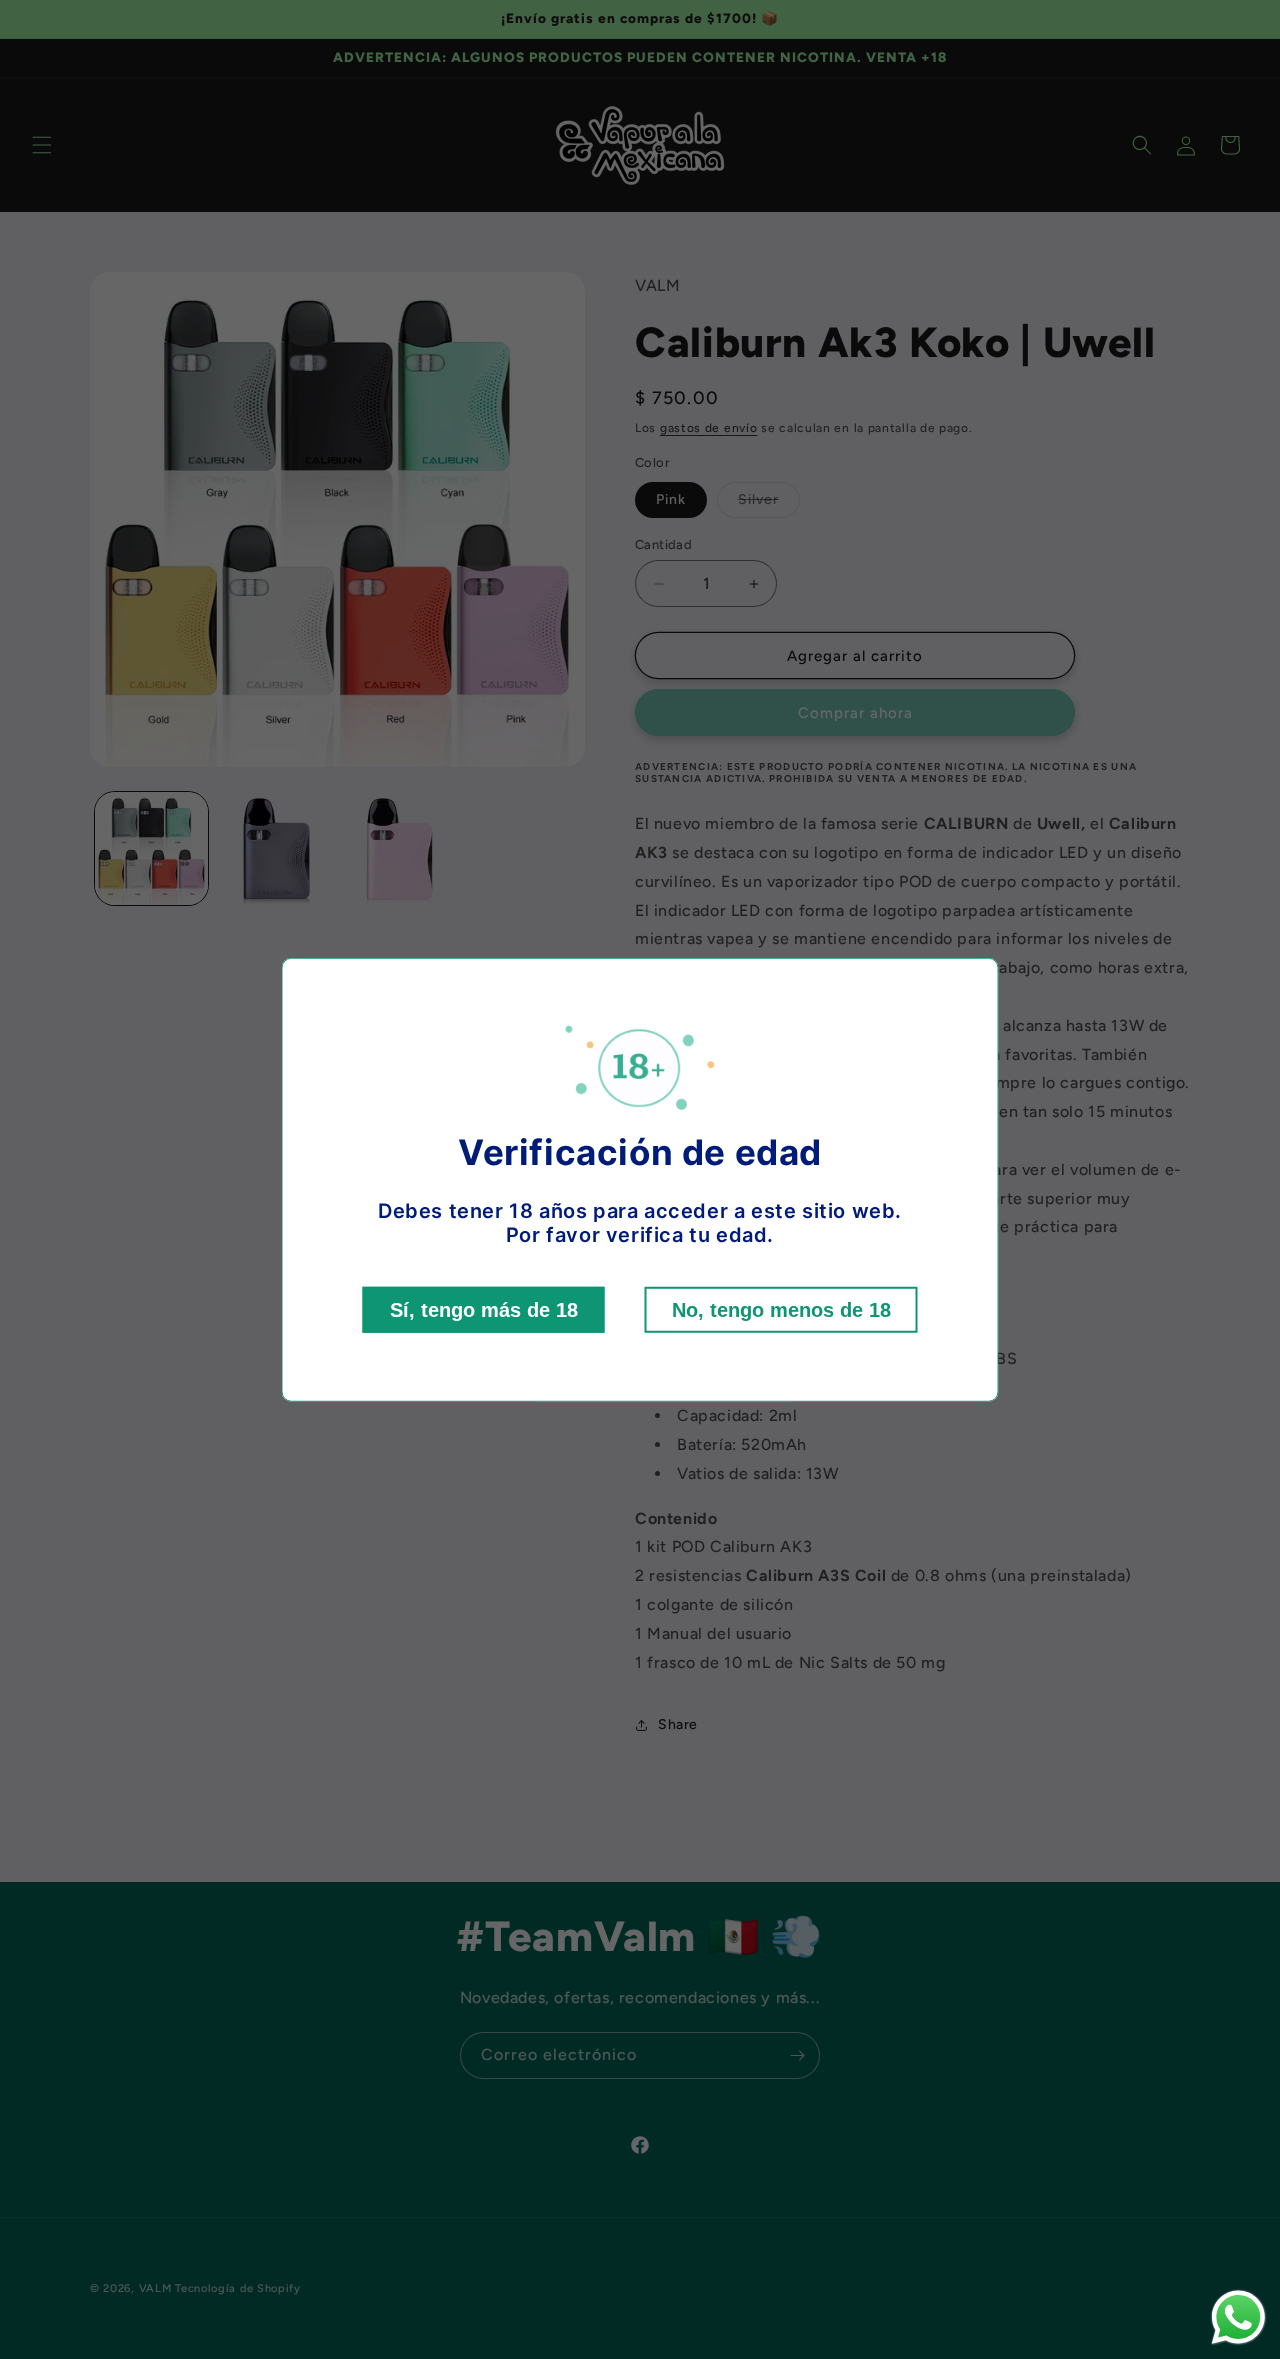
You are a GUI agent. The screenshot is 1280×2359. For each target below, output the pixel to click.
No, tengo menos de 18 (781, 1310)
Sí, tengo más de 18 (484, 1310)
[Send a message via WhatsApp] (1238, 2317)
